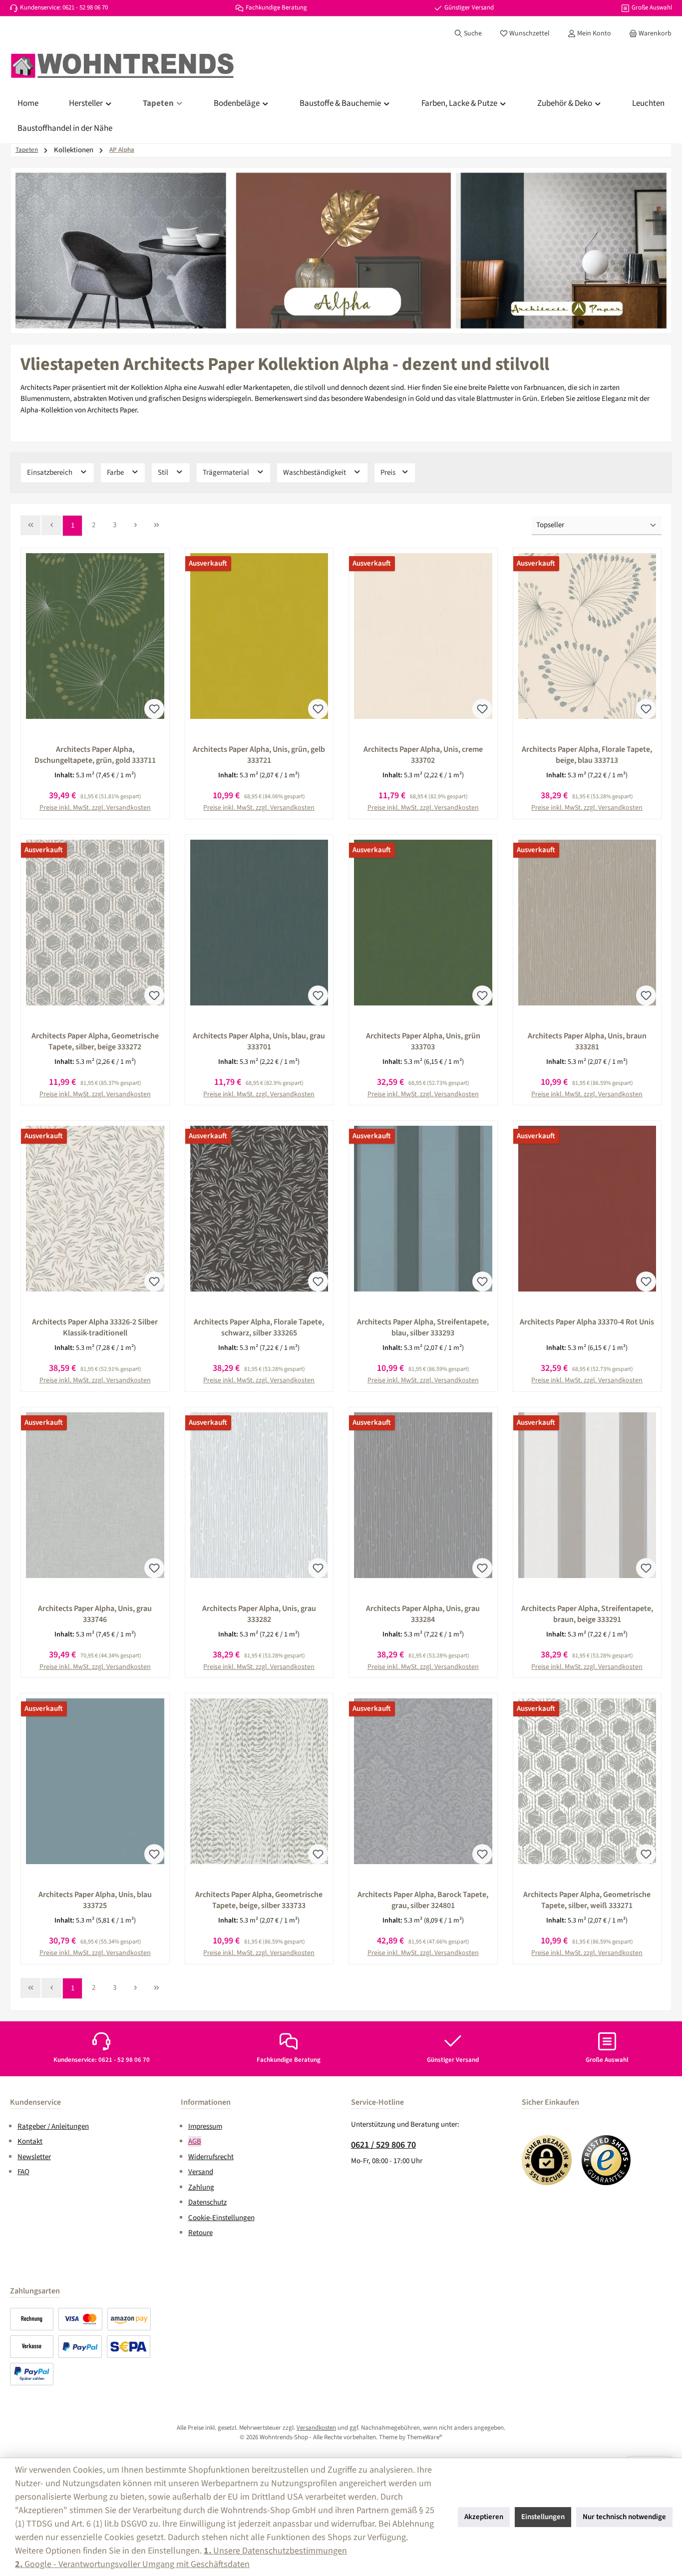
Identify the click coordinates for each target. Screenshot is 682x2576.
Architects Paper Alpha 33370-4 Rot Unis (587, 1322)
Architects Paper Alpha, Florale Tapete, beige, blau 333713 (587, 755)
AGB (195, 2141)
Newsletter (34, 2157)
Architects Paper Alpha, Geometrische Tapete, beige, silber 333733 (259, 1900)
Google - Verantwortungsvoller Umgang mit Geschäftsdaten (132, 2564)
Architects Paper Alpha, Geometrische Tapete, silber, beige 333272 (95, 1041)
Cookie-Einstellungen (221, 2218)
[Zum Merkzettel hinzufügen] (154, 709)
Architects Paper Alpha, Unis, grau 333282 (259, 1614)
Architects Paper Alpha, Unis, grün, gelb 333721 (259, 755)
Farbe (116, 473)
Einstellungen (543, 2517)
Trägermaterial (227, 473)
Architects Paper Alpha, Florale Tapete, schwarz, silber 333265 (259, 1327)
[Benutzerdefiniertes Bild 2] (607, 2160)
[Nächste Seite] (135, 525)
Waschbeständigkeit (315, 473)
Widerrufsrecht (211, 2157)
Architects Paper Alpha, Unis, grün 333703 (423, 1041)
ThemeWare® (425, 2437)
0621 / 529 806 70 (383, 2145)
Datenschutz (207, 2202)
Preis (389, 473)
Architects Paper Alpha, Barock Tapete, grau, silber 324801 (423, 1900)
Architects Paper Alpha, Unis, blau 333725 (95, 1900)
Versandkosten (316, 2428)
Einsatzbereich (50, 473)
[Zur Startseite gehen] (122, 66)
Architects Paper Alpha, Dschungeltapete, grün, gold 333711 (95, 755)
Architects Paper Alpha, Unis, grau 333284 (423, 1614)
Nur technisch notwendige (624, 2517)
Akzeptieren (484, 2517)
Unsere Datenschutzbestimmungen (275, 2551)
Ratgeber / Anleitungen (53, 2126)
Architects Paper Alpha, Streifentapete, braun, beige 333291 (587, 1614)
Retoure (200, 2233)
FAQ (23, 2172)
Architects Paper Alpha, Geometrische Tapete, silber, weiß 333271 (587, 1900)
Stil (164, 473)
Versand (201, 2172)
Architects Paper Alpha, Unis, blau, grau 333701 (259, 1041)
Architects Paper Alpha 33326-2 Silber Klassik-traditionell (95, 1327)
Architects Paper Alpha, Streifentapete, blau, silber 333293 (423, 1327)
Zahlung (201, 2187)
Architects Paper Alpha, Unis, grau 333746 (95, 1614)
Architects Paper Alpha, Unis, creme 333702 (423, 755)
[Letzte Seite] (156, 525)
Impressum (205, 2126)
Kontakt (30, 2141)
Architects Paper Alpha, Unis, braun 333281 (587, 1041)
